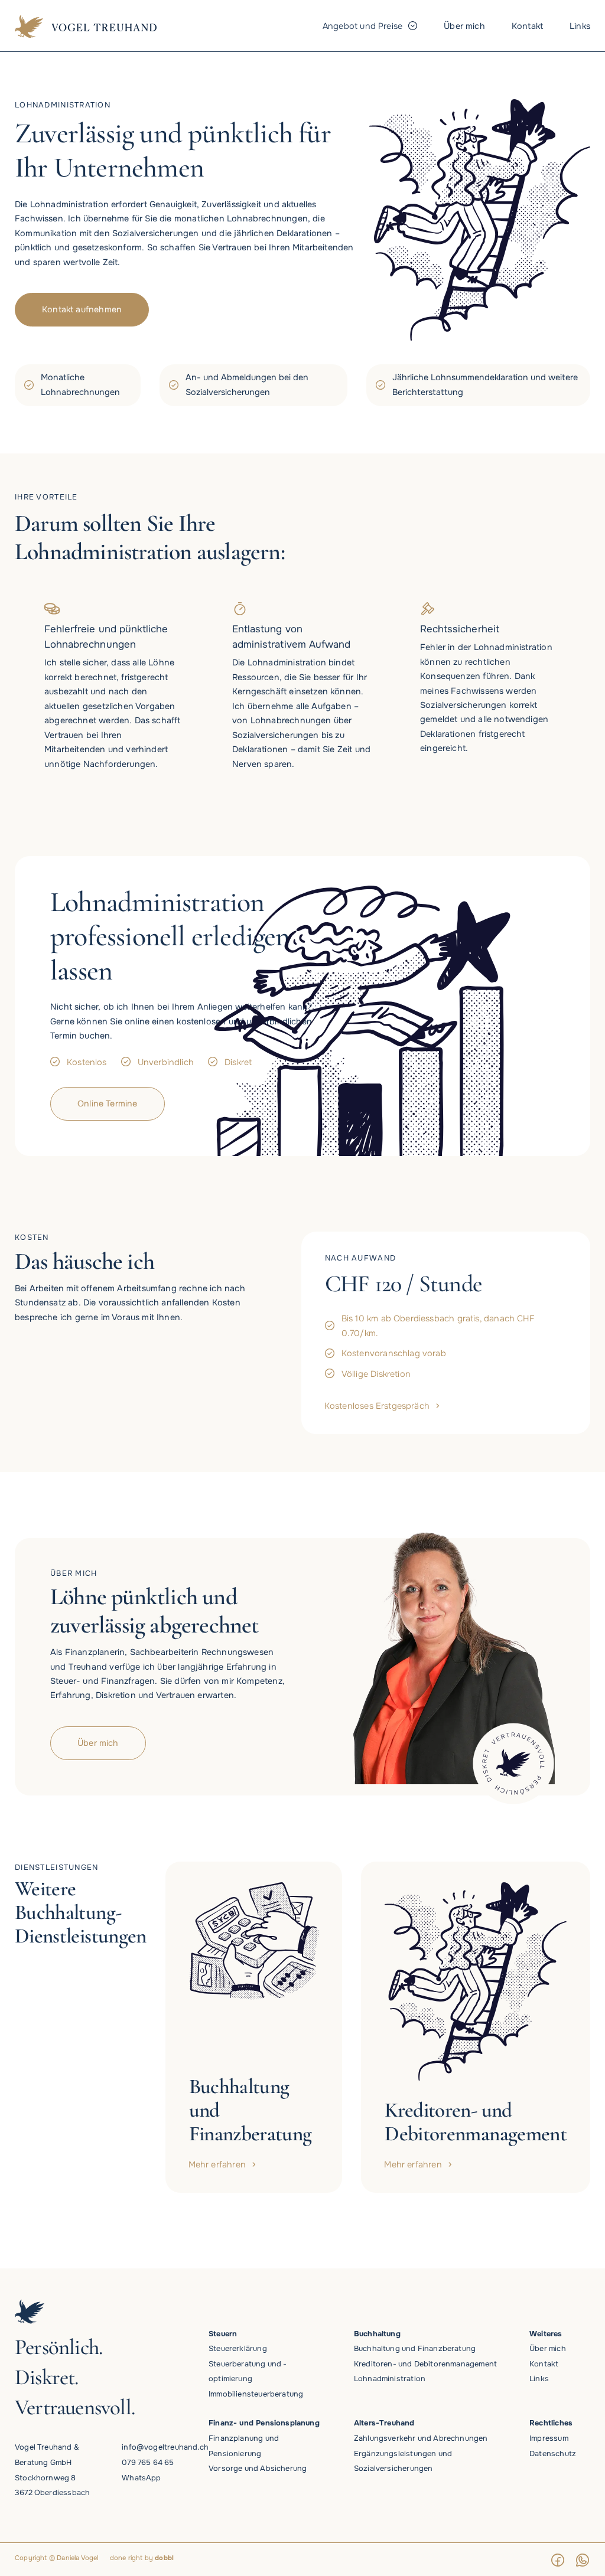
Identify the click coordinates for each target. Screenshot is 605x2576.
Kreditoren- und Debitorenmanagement (425, 2364)
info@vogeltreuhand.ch (165, 2447)
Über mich (548, 2349)
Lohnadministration (390, 2379)
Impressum (549, 2438)
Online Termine (108, 1103)
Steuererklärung (238, 2349)
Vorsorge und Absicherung (258, 2469)
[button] (370, 26)
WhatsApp (141, 2478)
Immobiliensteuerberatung (256, 2394)
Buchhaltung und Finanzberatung (415, 2349)
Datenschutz (553, 2454)
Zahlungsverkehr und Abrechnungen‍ (421, 2438)
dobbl (164, 2558)
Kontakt (544, 2364)
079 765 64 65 (148, 2463)
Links (539, 2379)
